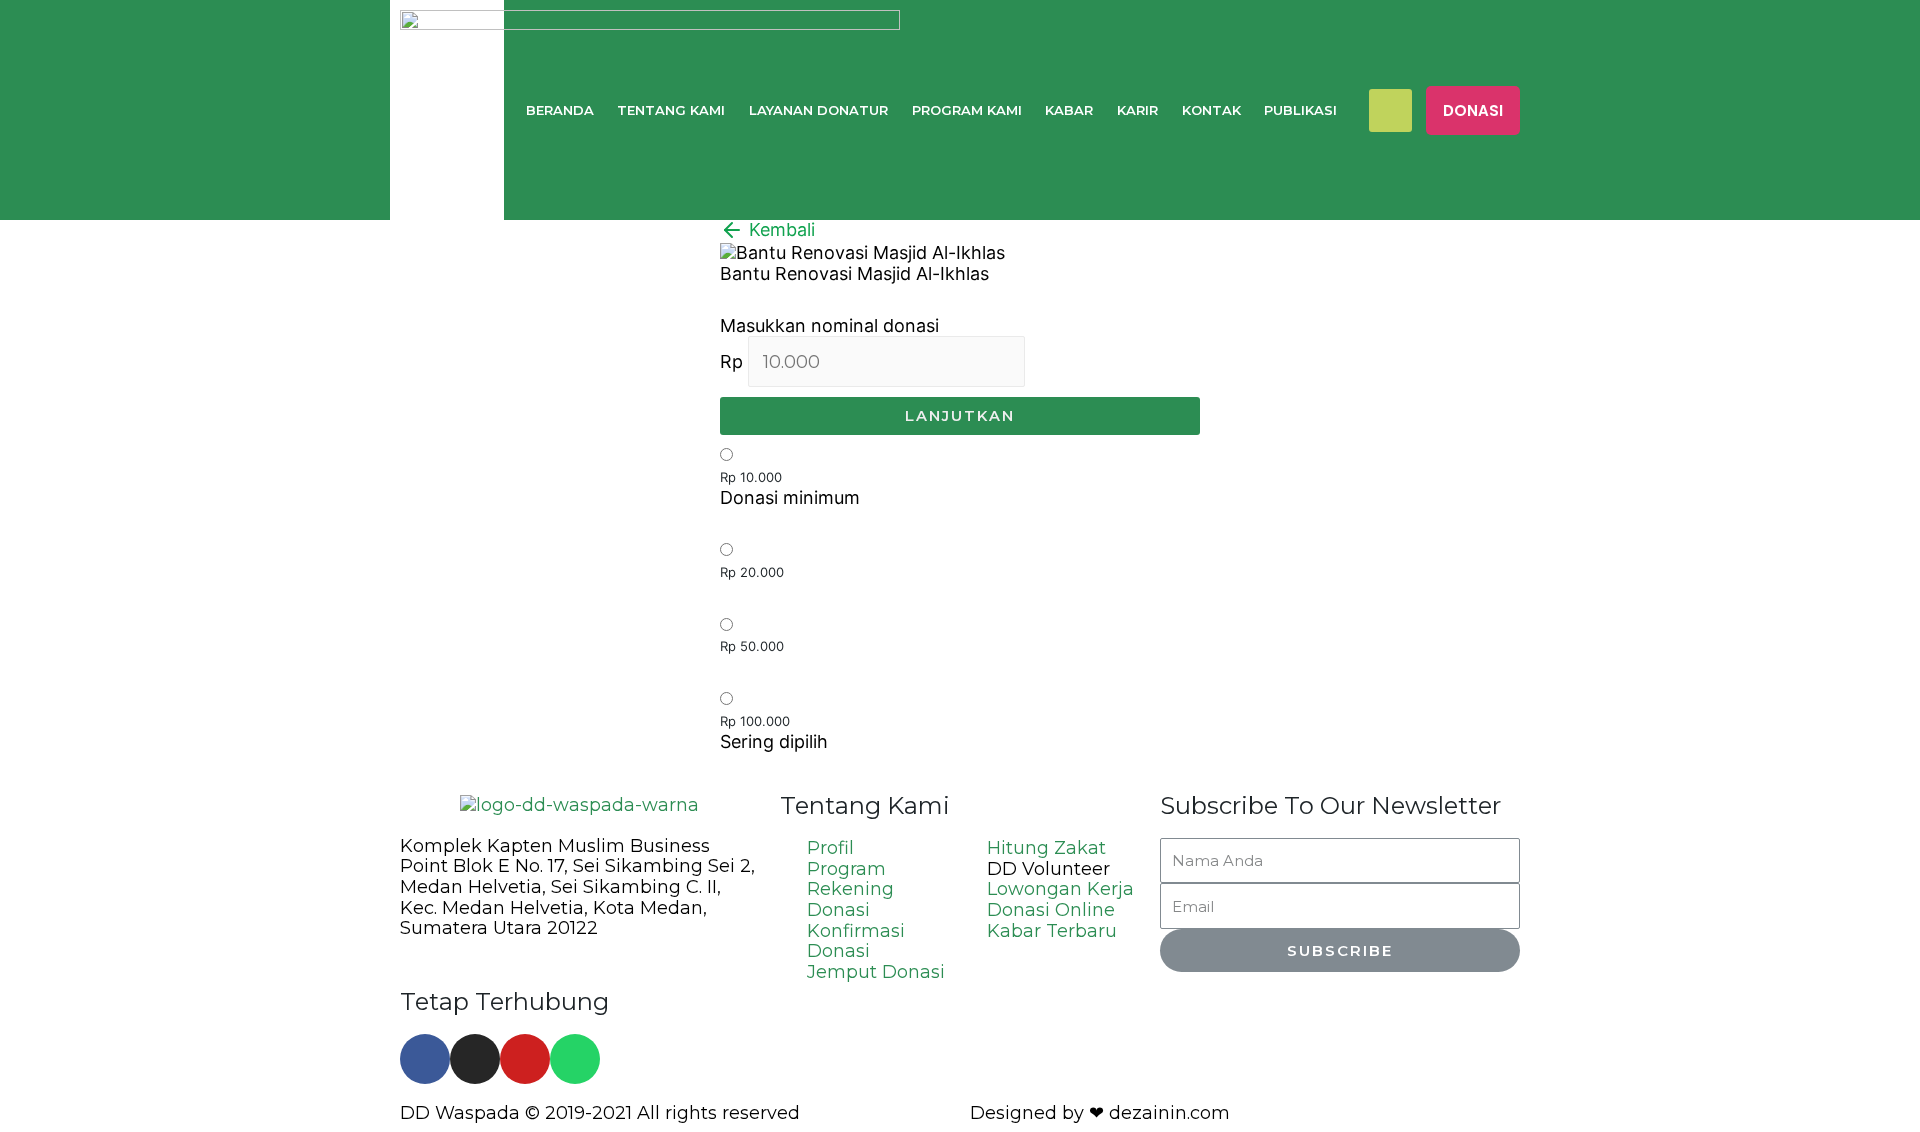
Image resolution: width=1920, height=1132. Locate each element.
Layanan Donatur (818, 110)
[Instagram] (475, 1059)
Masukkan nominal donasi (829, 325)
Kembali (779, 229)
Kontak (1211, 110)
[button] (1473, 110)
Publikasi (1300, 110)
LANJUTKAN (960, 416)
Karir (1137, 110)
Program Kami (967, 110)
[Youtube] (525, 1059)
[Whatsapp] (575, 1059)
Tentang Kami (671, 110)
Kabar (1069, 110)
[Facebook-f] (425, 1059)
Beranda (560, 110)
